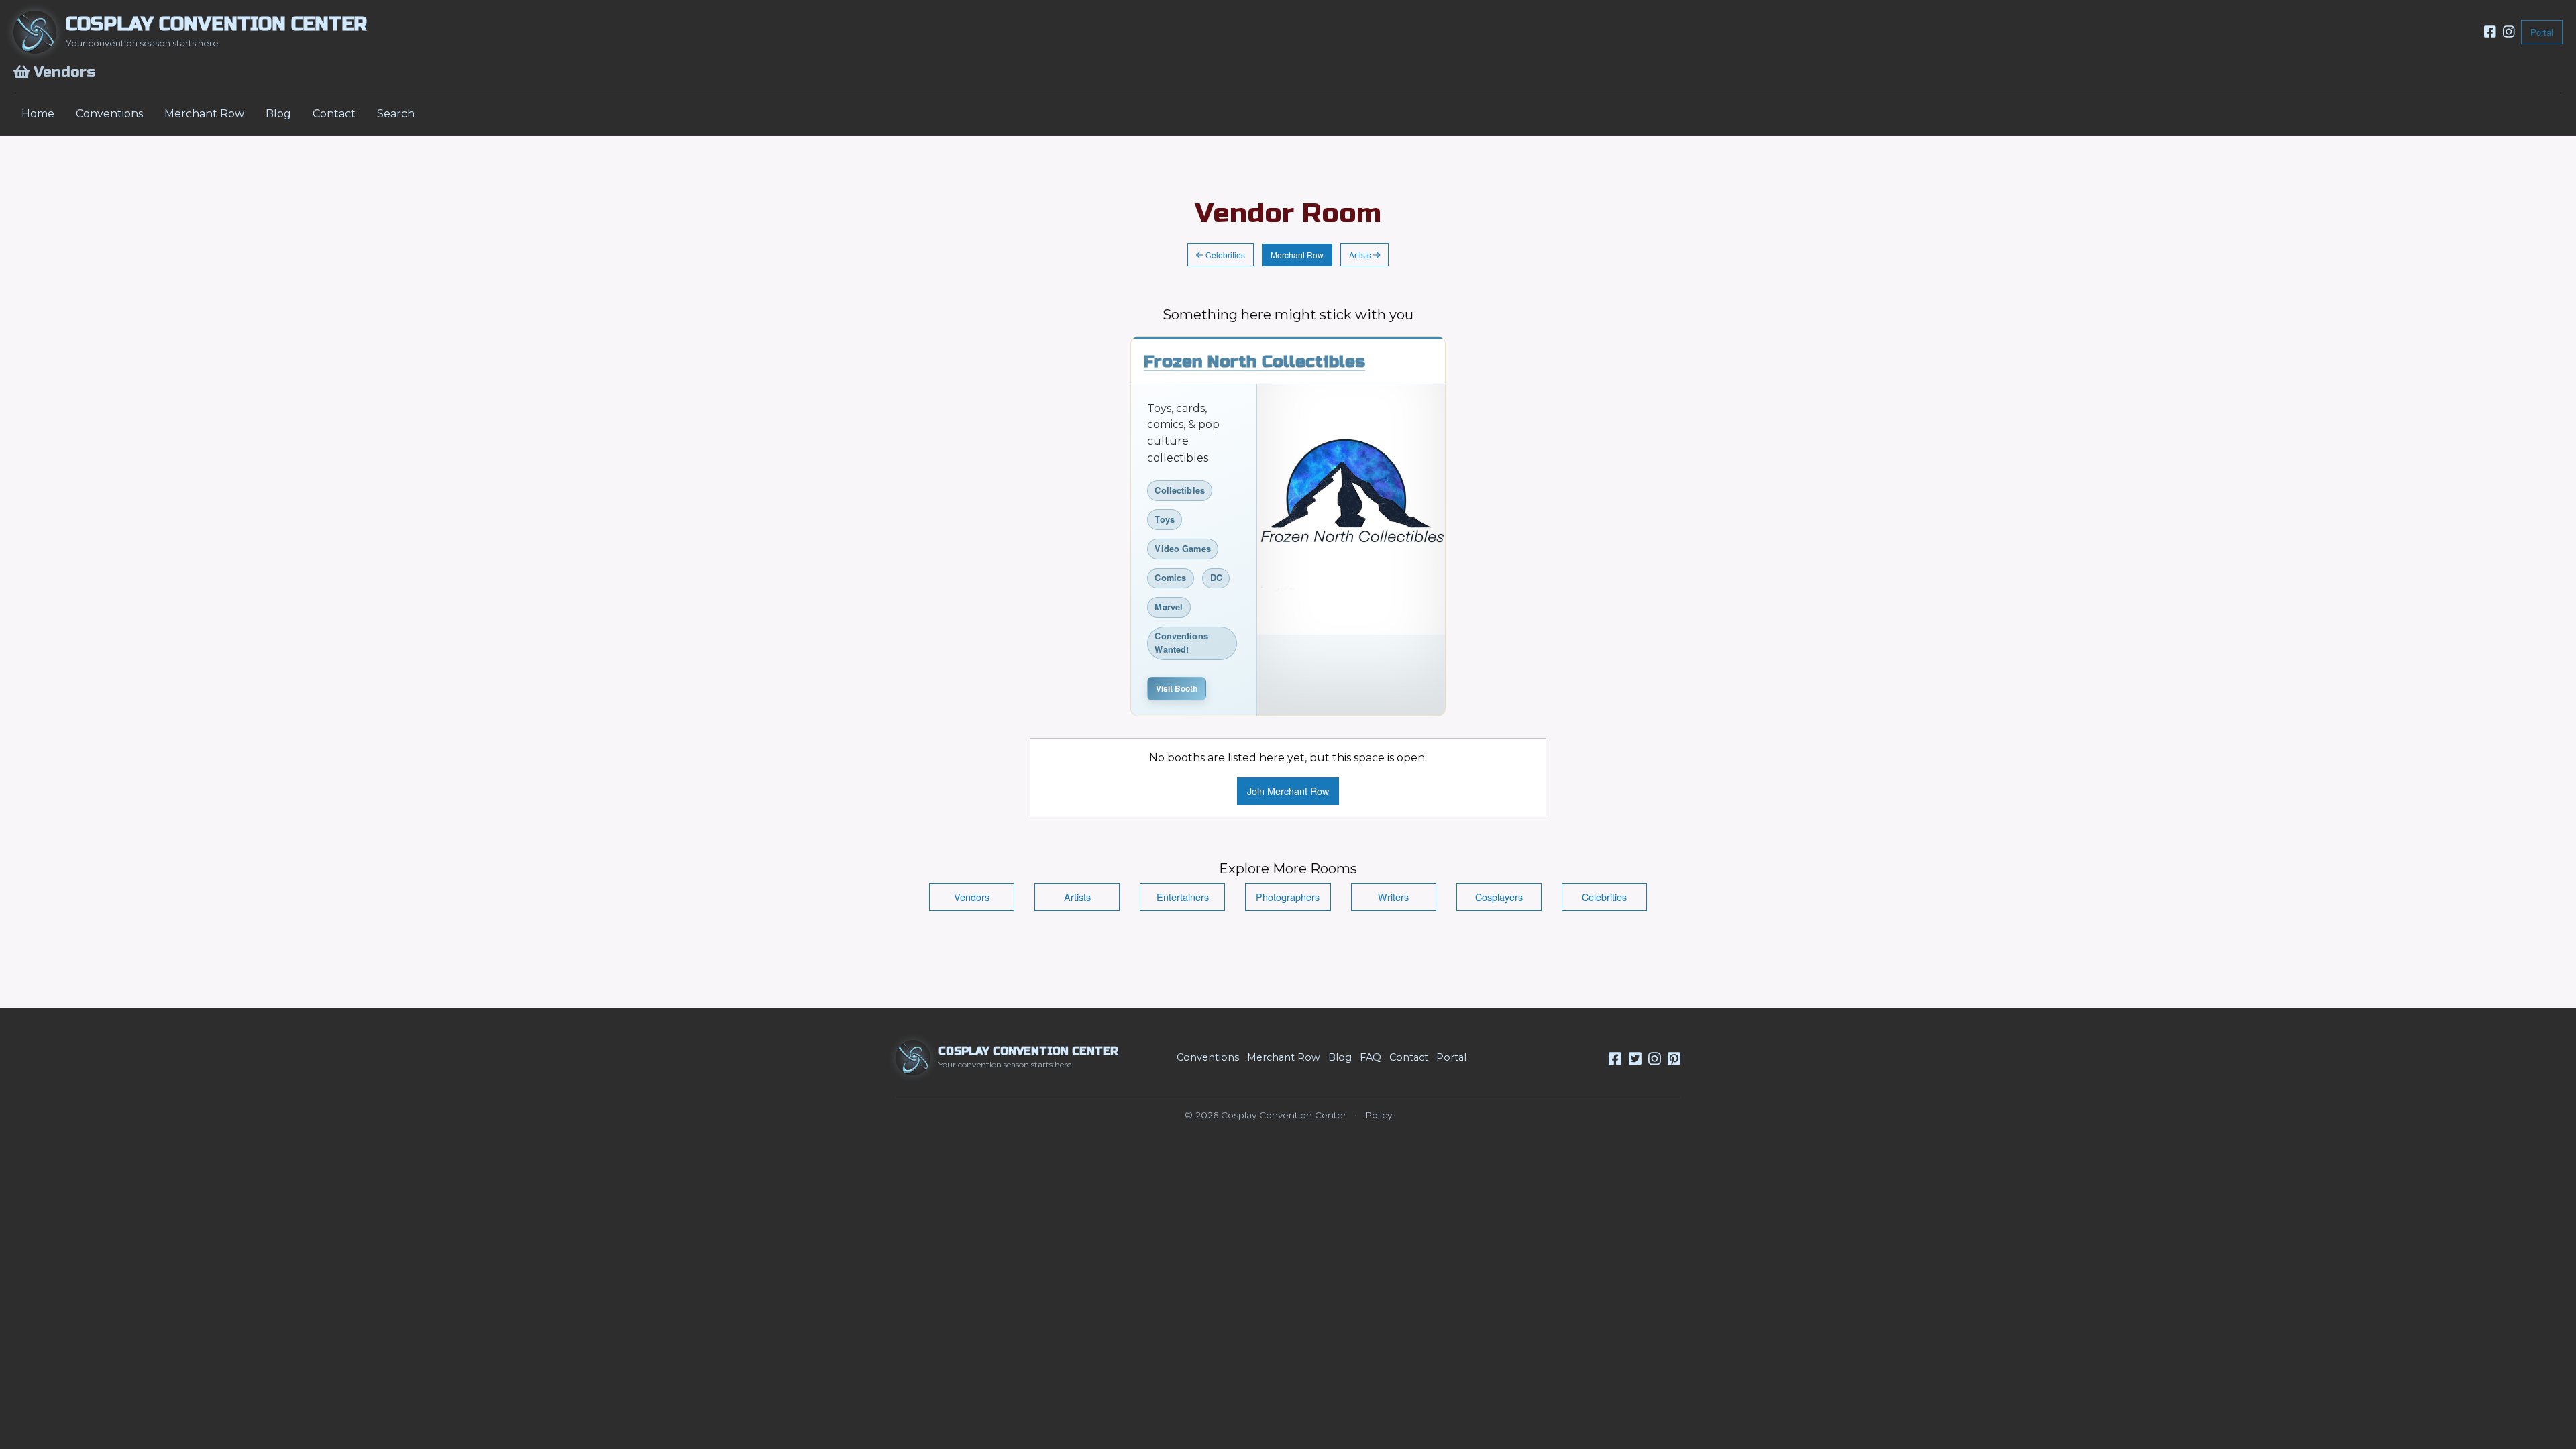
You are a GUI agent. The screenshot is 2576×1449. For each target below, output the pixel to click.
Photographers (1288, 897)
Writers (1393, 897)
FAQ (1371, 1057)
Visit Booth (1177, 688)
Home (38, 114)
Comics (1170, 578)
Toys (1165, 519)
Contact (334, 114)
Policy (1379, 1115)
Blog (278, 114)
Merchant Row (204, 114)
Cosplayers (1499, 897)
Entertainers (1183, 897)
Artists (1361, 255)
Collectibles (1180, 490)
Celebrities (1224, 255)
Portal (2542, 32)
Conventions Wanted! (1181, 642)
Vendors (972, 897)
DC (1216, 578)
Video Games (1182, 549)
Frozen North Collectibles (1254, 362)
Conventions (109, 114)
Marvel (1169, 607)
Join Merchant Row (1288, 791)
